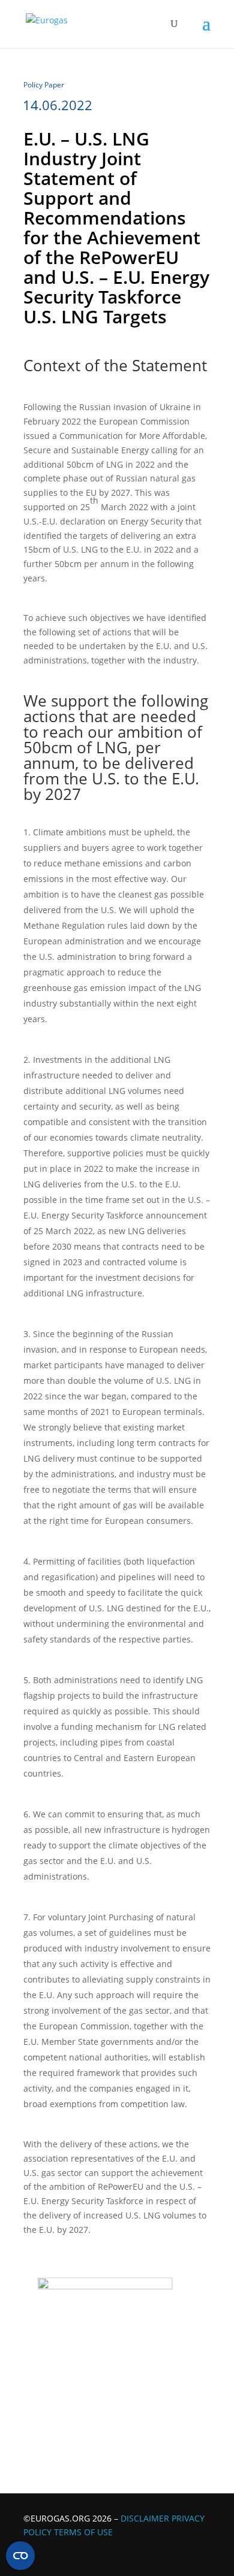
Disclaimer (145, 2518)
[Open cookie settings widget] (20, 2556)
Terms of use (83, 2532)
